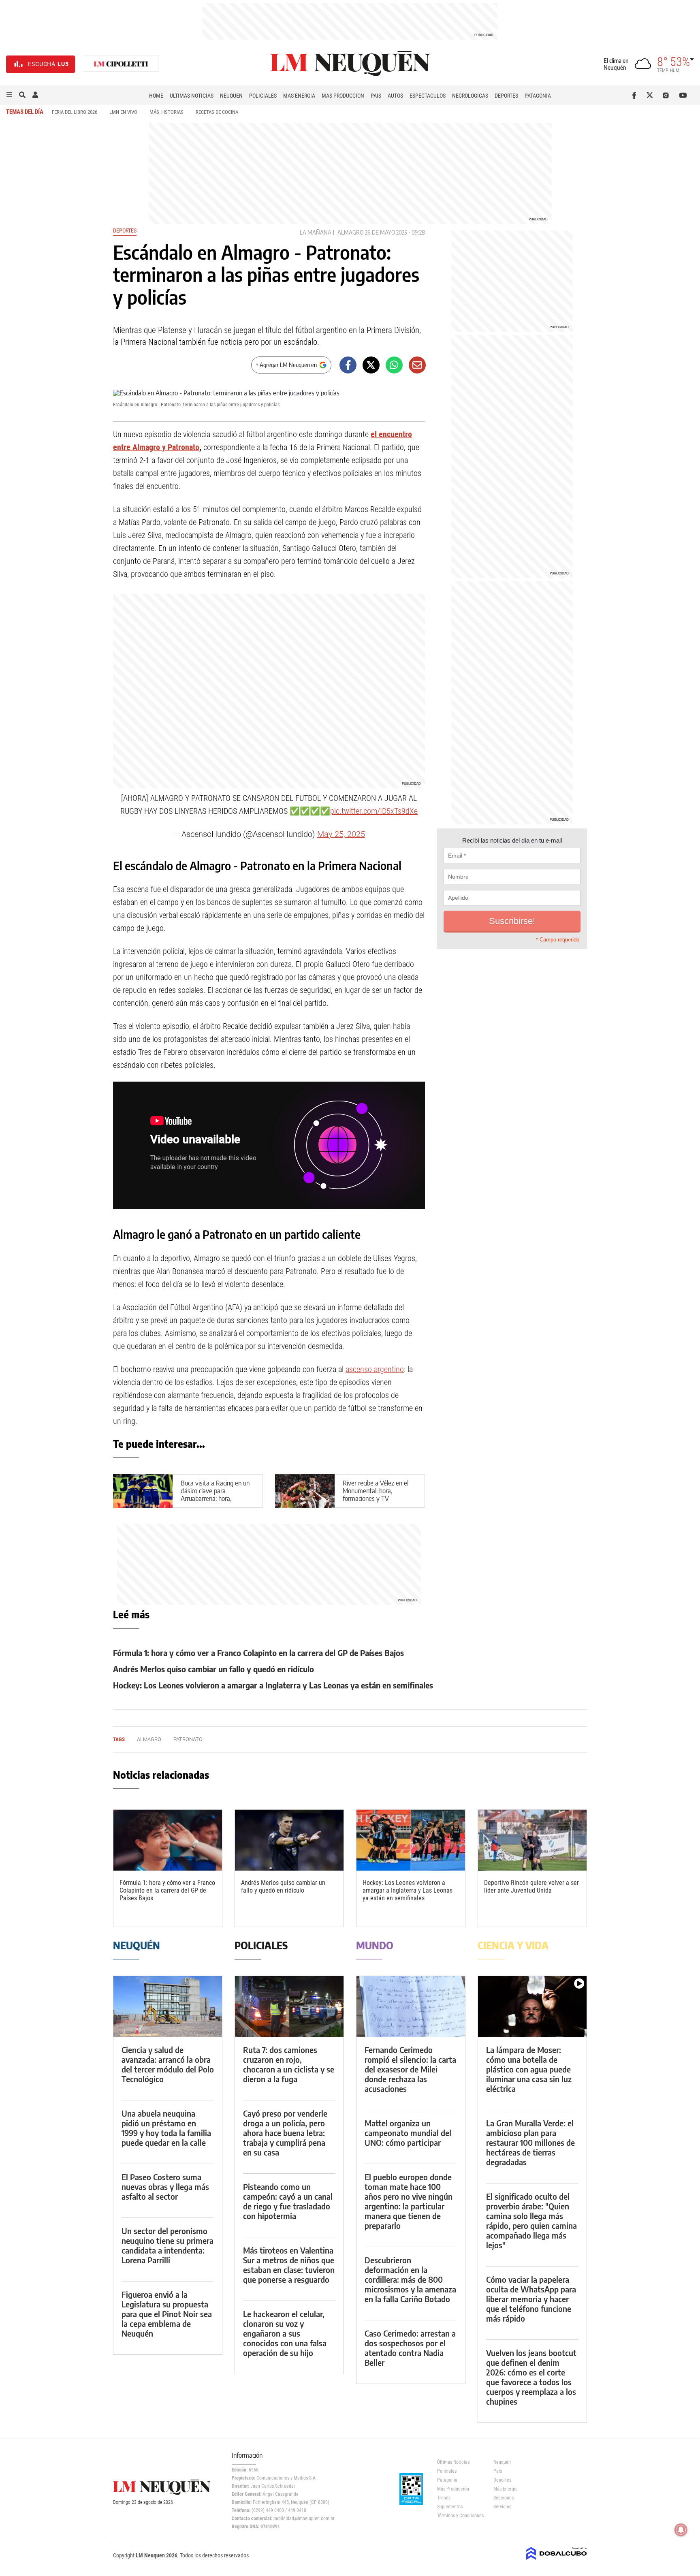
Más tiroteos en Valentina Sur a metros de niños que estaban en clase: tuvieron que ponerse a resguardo (289, 2265)
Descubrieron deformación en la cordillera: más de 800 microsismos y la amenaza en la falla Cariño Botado (410, 2279)
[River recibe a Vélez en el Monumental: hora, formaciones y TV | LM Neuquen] (305, 1491)
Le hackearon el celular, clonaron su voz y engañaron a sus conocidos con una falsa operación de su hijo (285, 2333)
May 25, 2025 (341, 834)
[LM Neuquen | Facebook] (636, 95)
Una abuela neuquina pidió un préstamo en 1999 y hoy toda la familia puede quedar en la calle (166, 2128)
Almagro (350, 232)
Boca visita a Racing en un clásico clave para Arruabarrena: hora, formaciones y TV (215, 1495)
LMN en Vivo (123, 112)
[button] (9, 95)
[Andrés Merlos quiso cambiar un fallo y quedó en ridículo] (289, 1840)
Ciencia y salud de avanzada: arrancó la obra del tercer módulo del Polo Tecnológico (168, 2064)
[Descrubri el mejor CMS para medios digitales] (557, 2561)
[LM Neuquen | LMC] (121, 64)
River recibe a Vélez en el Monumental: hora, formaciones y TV (376, 1491)
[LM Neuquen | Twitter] (652, 95)
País (376, 96)
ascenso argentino (375, 1369)
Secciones (504, 2498)
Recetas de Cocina (217, 112)
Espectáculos (428, 96)
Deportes (506, 96)
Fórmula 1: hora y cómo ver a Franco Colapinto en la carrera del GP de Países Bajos (258, 1653)
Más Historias (166, 112)
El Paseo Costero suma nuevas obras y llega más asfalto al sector (165, 2187)
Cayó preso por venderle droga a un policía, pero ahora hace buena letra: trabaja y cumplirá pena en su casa (285, 2133)
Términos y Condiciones (459, 2516)
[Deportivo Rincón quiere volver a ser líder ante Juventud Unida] (532, 1840)
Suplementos (450, 2507)
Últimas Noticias (192, 96)
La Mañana (316, 232)
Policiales (263, 96)
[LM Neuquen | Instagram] (667, 95)
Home (156, 96)
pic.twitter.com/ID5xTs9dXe (374, 811)
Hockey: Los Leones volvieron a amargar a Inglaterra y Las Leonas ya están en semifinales (273, 1685)
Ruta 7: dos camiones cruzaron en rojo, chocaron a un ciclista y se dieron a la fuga (289, 2064)
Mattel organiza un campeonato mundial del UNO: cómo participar (408, 2133)
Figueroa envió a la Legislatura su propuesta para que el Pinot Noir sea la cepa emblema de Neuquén (167, 2314)
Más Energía (299, 96)
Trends (444, 2498)
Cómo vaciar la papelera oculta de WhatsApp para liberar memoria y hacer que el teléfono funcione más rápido (531, 2299)
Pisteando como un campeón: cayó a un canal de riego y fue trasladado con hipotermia (288, 2201)
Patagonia (538, 96)
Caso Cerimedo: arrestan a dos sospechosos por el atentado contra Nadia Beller (410, 2348)
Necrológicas (470, 96)
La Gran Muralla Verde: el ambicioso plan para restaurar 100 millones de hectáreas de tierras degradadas (530, 2142)
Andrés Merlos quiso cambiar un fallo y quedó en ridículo (213, 1669)
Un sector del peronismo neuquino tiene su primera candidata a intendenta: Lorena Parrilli (168, 2245)
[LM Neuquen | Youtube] (683, 95)
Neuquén (231, 96)
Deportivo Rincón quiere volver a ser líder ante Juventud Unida (531, 1887)
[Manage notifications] (681, 2530)
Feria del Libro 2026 (75, 112)
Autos (395, 96)
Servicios (502, 2507)
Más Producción (343, 96)
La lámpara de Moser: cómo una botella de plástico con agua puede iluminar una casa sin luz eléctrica (529, 2069)
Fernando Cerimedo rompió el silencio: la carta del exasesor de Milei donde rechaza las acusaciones (410, 2069)
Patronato (188, 1739)
